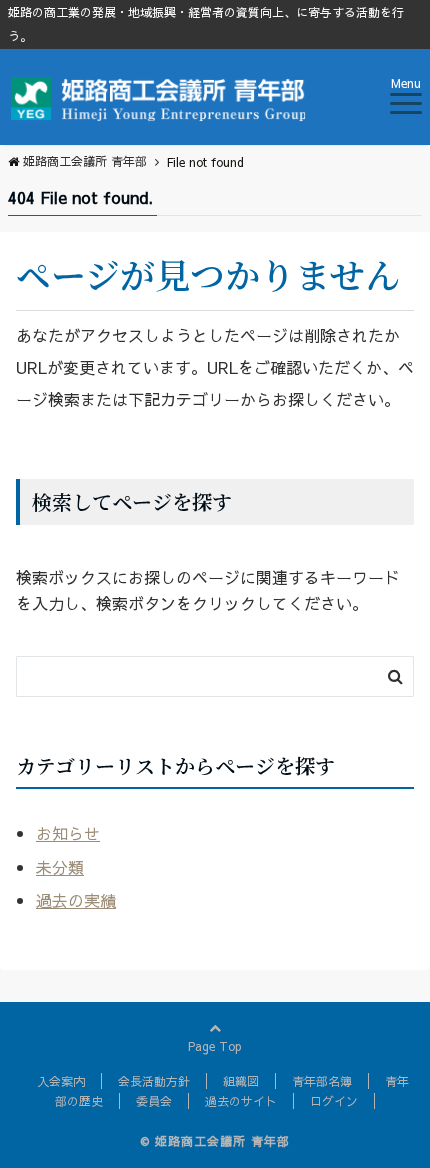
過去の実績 (76, 900)
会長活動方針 (154, 1081)
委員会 (154, 1101)
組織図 (241, 1081)
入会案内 (61, 1081)
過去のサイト (241, 1101)
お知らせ (68, 833)
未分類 (60, 867)
